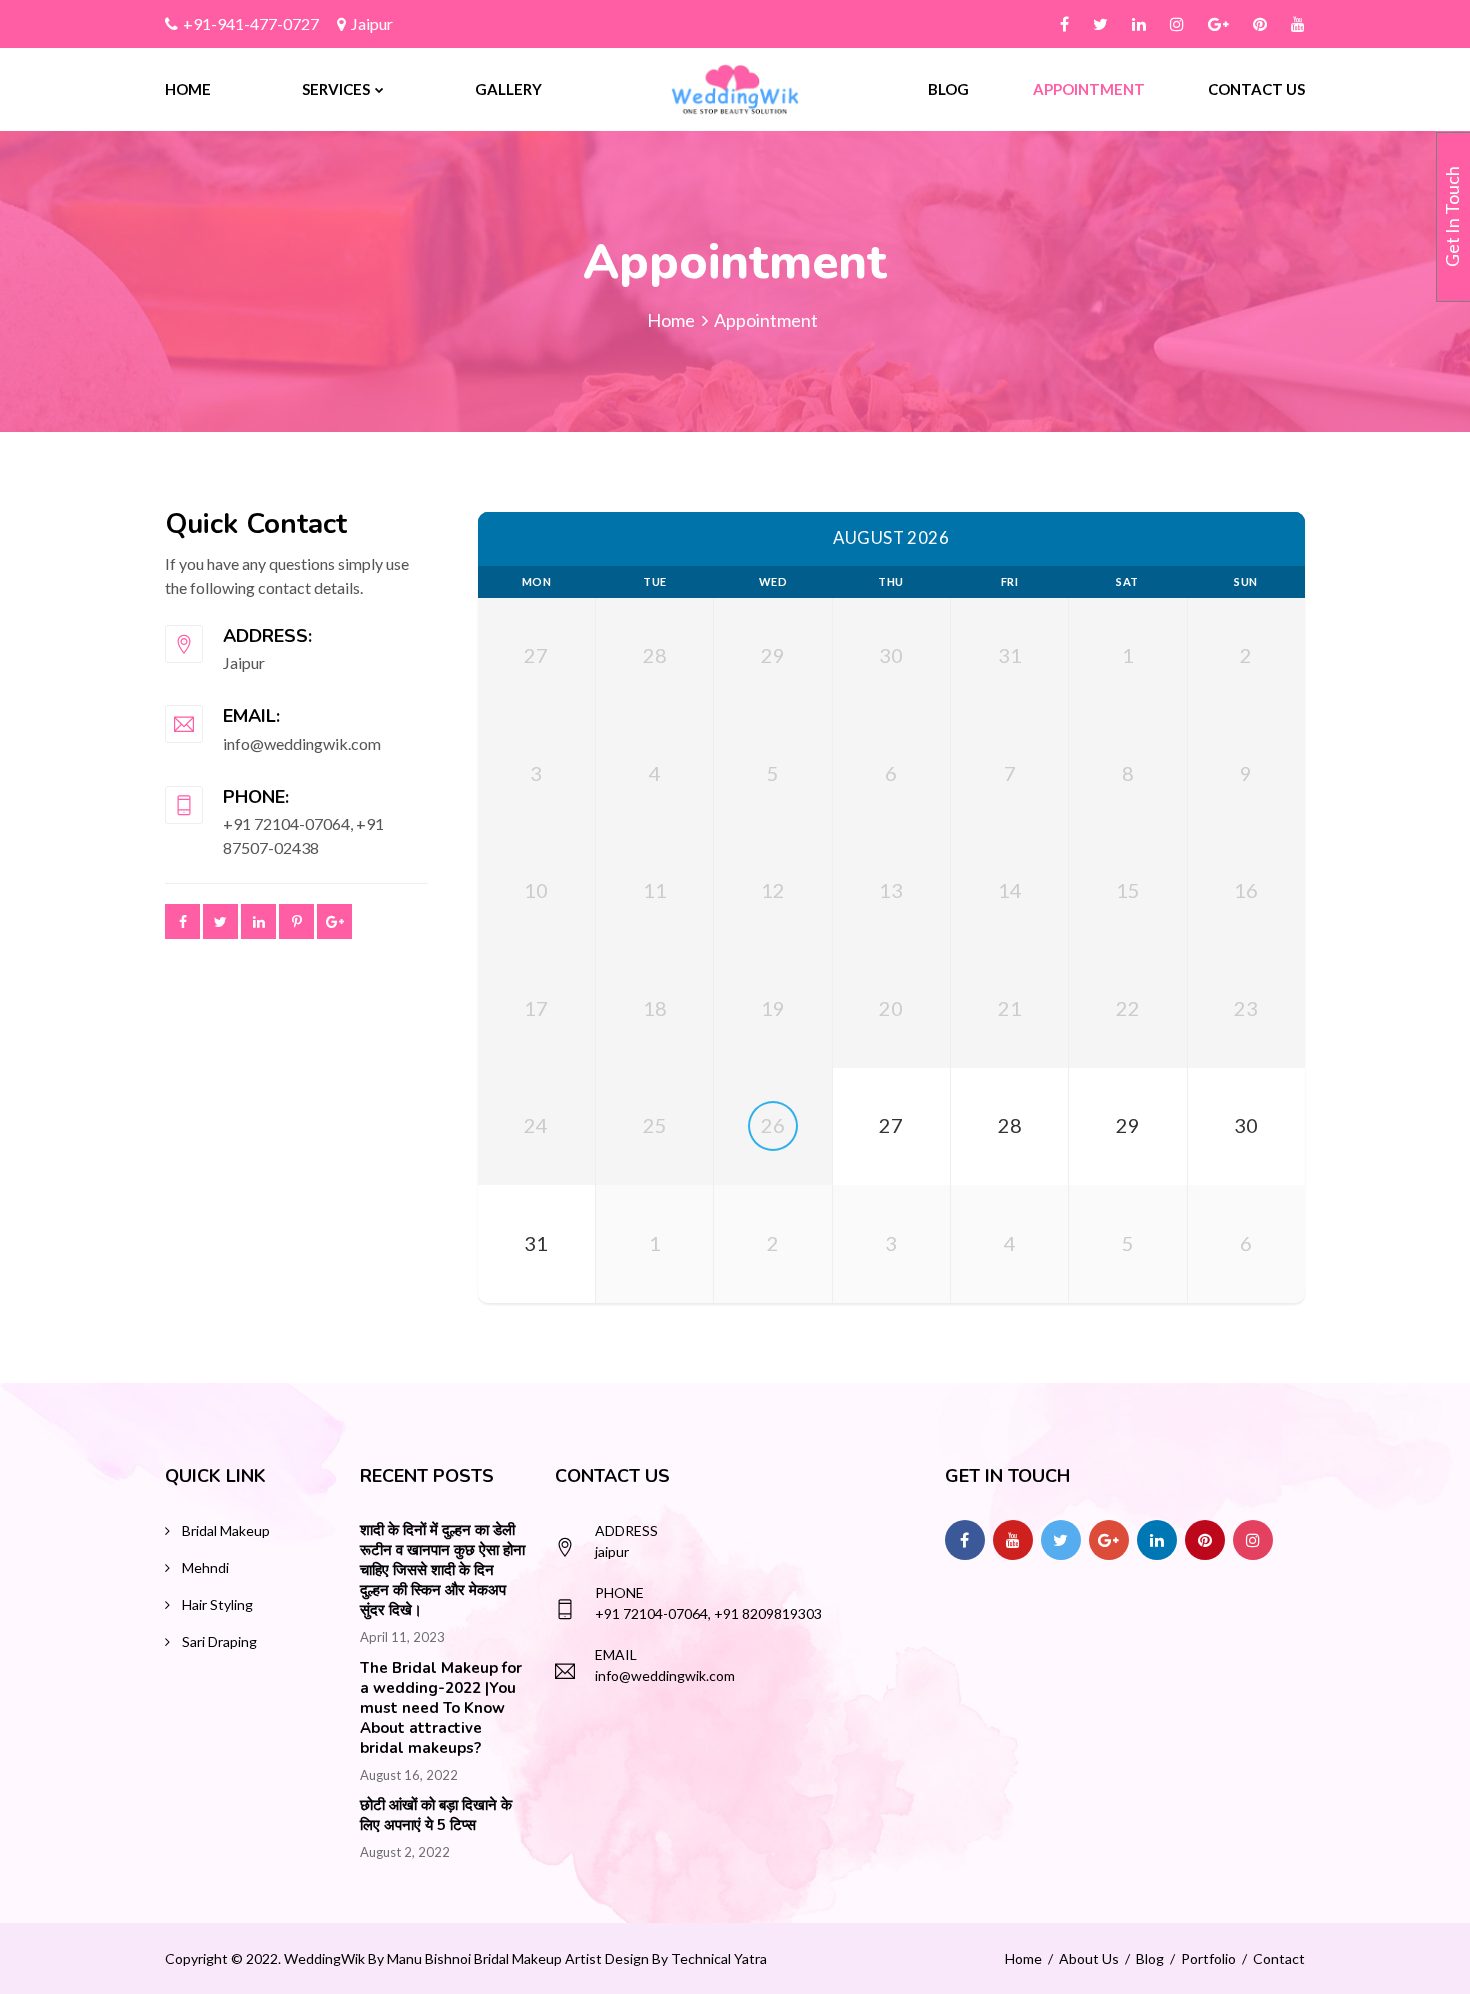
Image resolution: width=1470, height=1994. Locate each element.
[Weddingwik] (735, 86)
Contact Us (1256, 89)
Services (336, 89)
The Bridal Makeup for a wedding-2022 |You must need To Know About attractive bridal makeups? (441, 1708)
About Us (1089, 1958)
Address (626, 1530)
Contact (1279, 1958)
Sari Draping (219, 1641)
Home (188, 89)
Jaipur (372, 23)
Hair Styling (217, 1604)
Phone (619, 1592)
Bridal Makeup (226, 1530)
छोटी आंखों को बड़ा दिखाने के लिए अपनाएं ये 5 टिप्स (436, 1815)
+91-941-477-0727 (251, 23)
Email (616, 1654)
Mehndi (205, 1567)
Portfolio (1208, 1958)
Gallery (508, 89)
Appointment (1089, 89)
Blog (948, 89)
